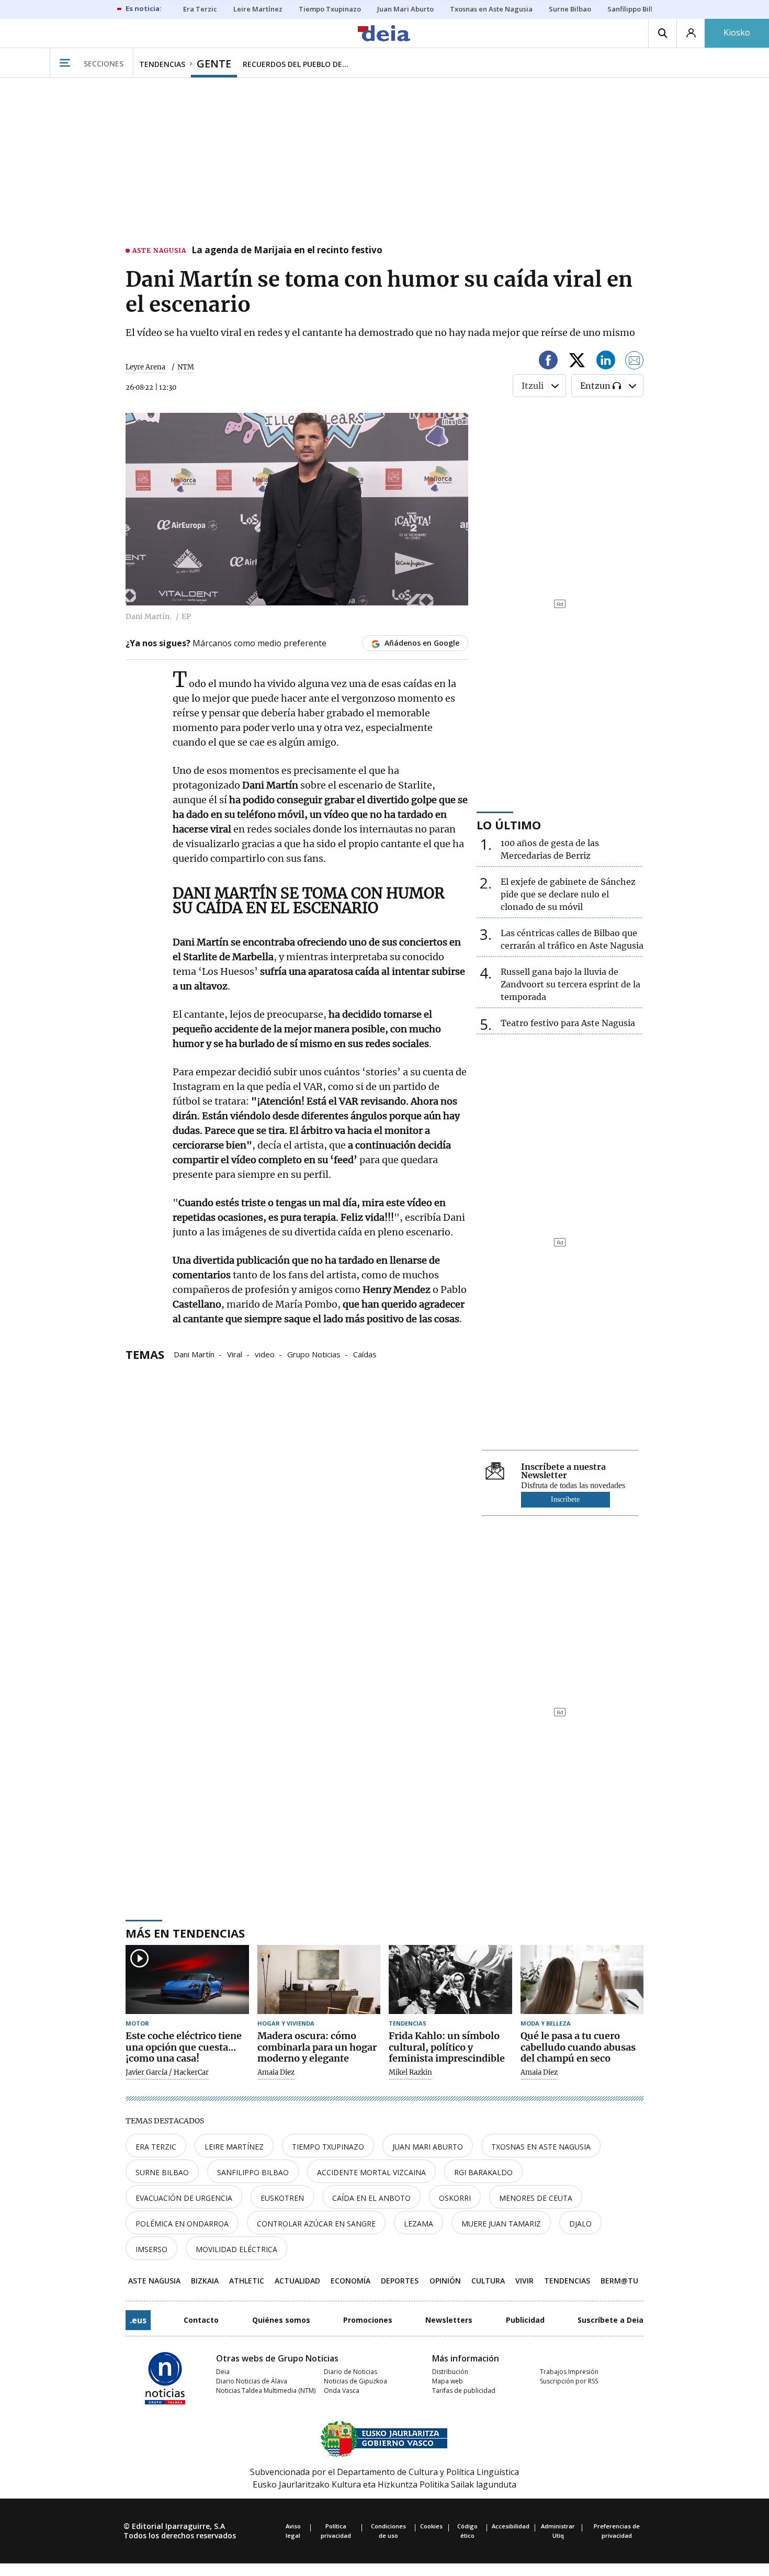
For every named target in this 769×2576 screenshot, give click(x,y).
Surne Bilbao (162, 2172)
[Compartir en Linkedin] (606, 362)
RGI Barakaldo (483, 2172)
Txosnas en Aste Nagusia (541, 2147)
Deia (223, 2372)
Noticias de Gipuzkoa (355, 2381)
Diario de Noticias (350, 2372)
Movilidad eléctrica (236, 2249)
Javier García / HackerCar (167, 2073)
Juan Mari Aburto (428, 2147)
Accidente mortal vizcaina (371, 2172)
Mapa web (448, 2381)
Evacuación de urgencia (184, 2198)
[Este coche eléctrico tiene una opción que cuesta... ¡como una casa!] (187, 1980)
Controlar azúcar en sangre (316, 2224)
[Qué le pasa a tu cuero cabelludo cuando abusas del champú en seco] (582, 1980)
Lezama (419, 2224)
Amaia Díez (276, 2073)
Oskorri (455, 2198)
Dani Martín (194, 1354)
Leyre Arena (145, 367)
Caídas (365, 1354)
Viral (235, 1354)
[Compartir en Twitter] (577, 362)
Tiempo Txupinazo (328, 2147)
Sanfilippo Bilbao (253, 2172)
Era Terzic (156, 2147)
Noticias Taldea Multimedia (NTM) (266, 2391)
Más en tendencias (185, 1933)
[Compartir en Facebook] (548, 362)
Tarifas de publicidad (464, 2391)
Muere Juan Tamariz (501, 2224)
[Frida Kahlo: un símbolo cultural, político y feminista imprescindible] (450, 1980)
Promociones (368, 2320)
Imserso (151, 2249)
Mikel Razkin (410, 2073)
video (265, 1354)
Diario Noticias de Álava (252, 2381)
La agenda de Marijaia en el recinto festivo (287, 251)
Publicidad (525, 2320)
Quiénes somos (281, 2320)
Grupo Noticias (314, 1354)
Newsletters (449, 2320)
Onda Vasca (342, 2391)
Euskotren (282, 2198)
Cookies (431, 2526)
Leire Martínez (234, 2147)
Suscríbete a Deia (610, 2320)
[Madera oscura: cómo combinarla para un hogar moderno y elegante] (319, 1980)
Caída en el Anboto (371, 2198)
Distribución (450, 2372)
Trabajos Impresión (569, 2372)
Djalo (580, 2224)
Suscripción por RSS (569, 2381)
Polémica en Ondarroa (182, 2224)
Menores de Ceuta (536, 2198)
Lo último (509, 825)
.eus (138, 2320)
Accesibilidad (511, 2526)
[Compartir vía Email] (635, 362)
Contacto (201, 2320)
